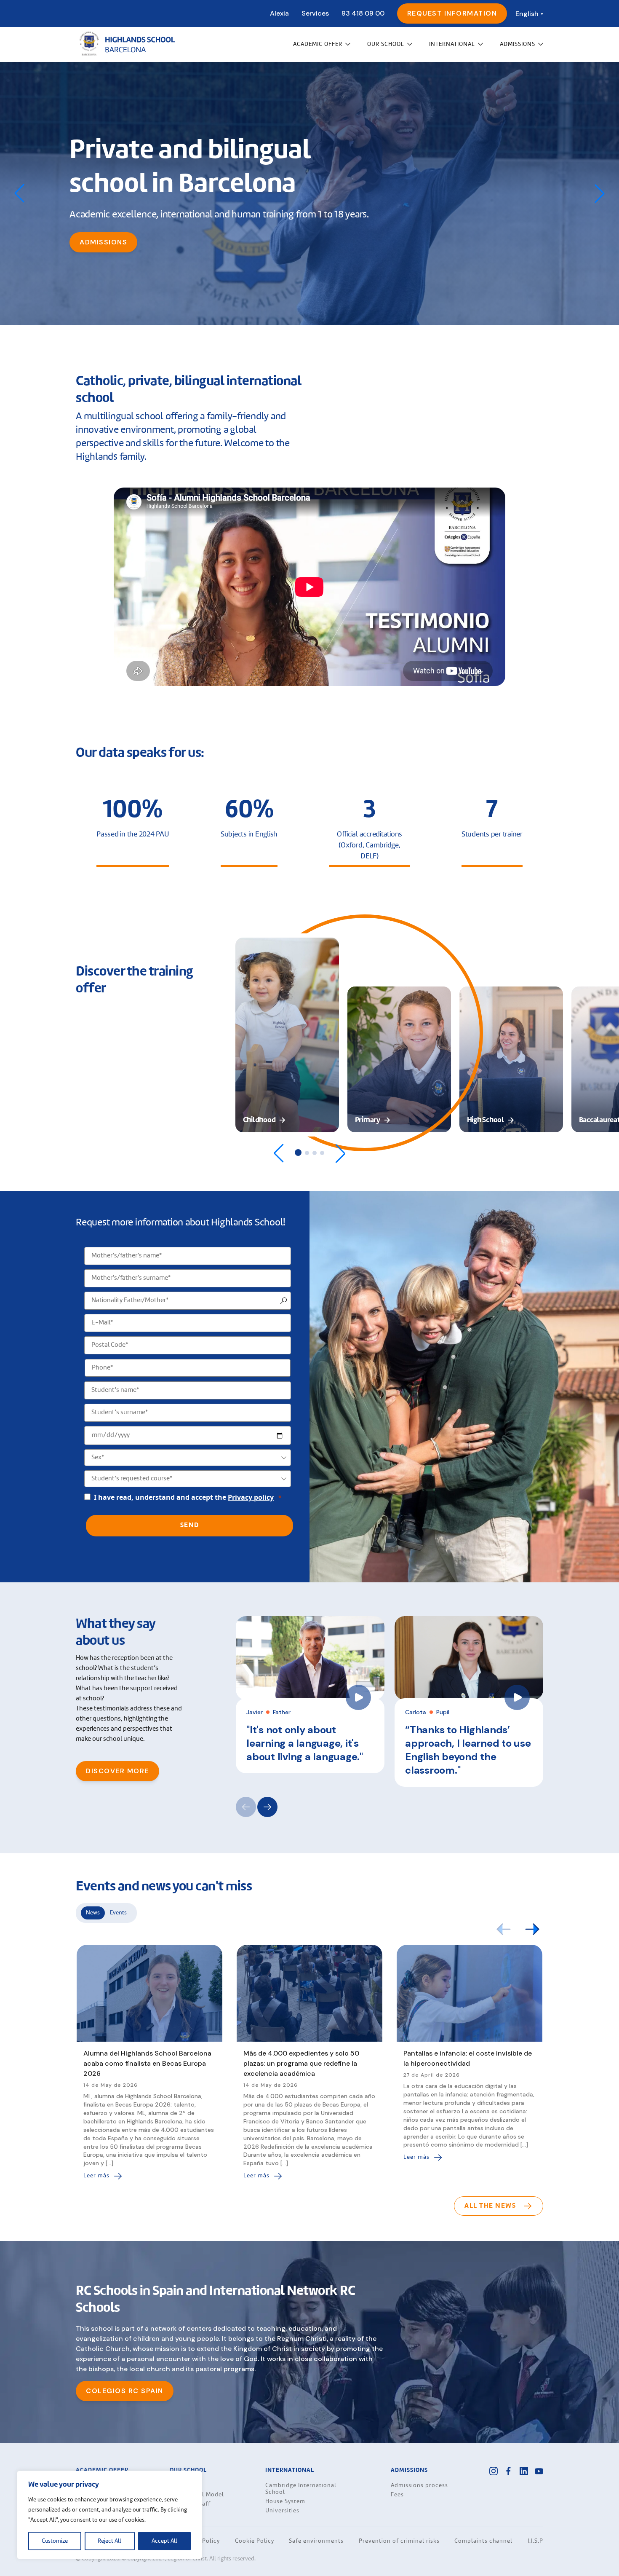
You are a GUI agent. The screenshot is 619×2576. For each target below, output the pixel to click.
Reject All (109, 2541)
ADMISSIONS (518, 44)
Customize (55, 2541)
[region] (109, 2515)
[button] (600, 193)
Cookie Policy (255, 2541)
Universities (282, 2511)
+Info (91, 259)
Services (315, 13)
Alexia (279, 13)
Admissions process (419, 2485)
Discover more (117, 1771)
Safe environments (316, 2541)
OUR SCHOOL (386, 44)
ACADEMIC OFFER (318, 44)
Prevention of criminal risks (399, 2541)
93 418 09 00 (363, 13)
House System (285, 2501)
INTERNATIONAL (452, 44)
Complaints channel (483, 2541)
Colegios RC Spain (125, 2391)
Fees (397, 2495)
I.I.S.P (535, 2541)
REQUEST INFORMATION (452, 13)
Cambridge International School (301, 2489)
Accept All (164, 2541)
